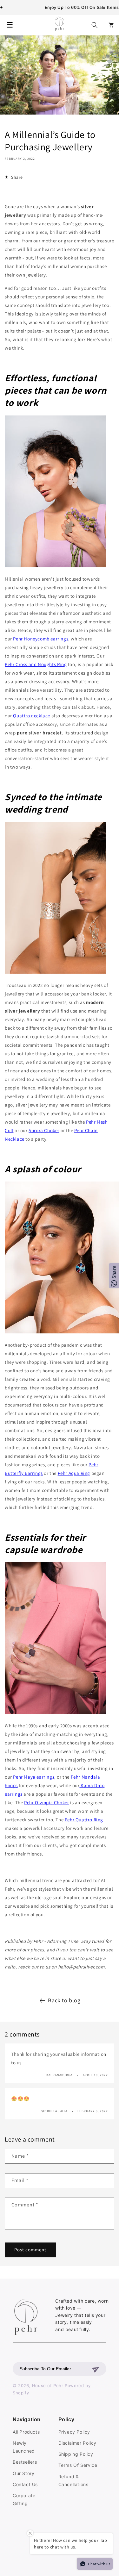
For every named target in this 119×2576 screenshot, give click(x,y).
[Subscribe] (96, 2369)
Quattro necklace (32, 716)
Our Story (23, 2473)
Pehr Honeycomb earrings (41, 639)
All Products (26, 2432)
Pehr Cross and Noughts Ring (36, 664)
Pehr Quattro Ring (84, 1820)
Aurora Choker (44, 1130)
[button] (95, 25)
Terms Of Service (78, 2465)
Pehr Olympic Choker (46, 1803)
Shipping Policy (76, 2454)
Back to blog (64, 2000)
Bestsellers (25, 2462)
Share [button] (17, 177)
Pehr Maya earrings (34, 1777)
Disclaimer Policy (77, 2443)
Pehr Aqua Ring (74, 1473)
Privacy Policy (74, 2432)
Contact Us (25, 2484)
